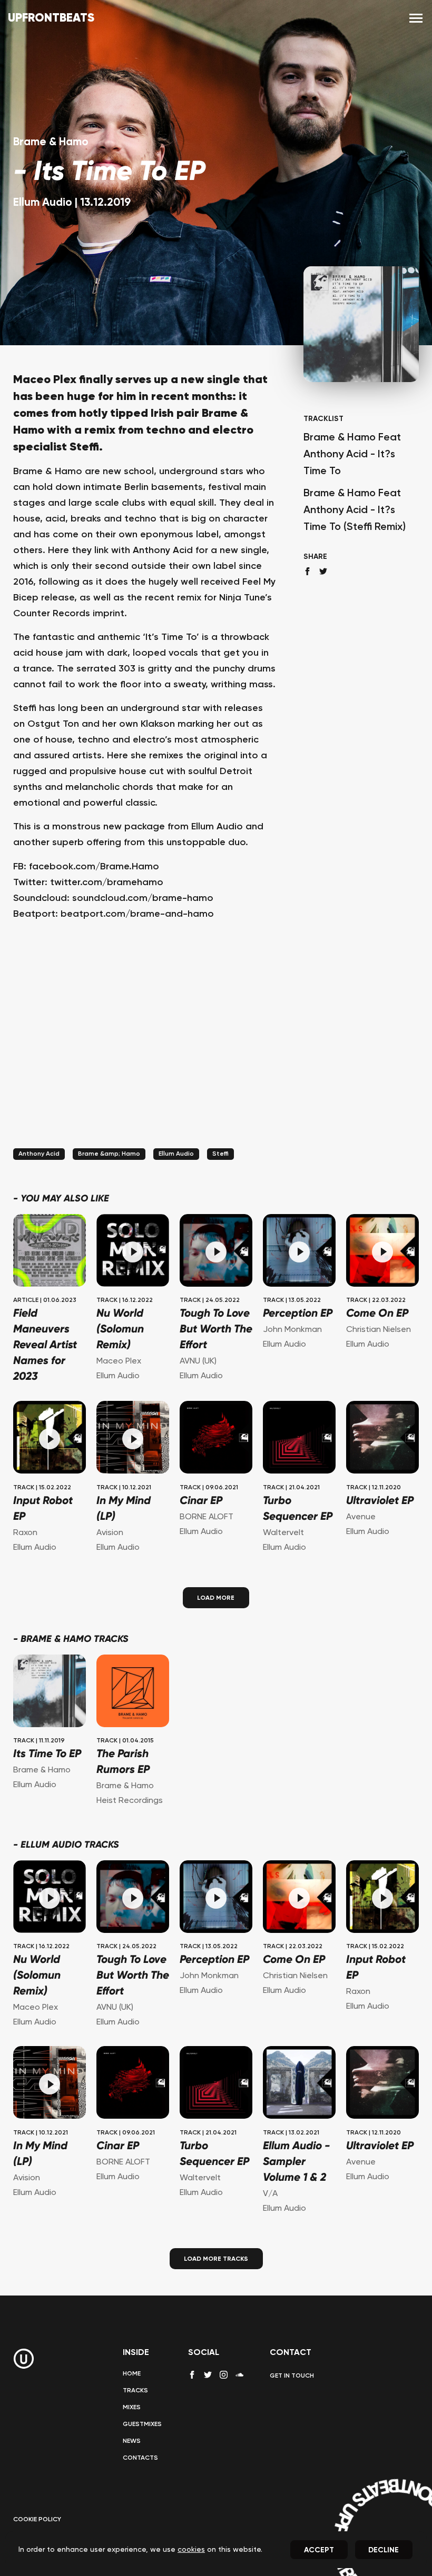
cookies (191, 2550)
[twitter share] (323, 571)
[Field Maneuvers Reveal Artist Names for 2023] (50, 1252)
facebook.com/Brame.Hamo (94, 867)
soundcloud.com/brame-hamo (143, 898)
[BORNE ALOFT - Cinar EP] (216, 1439)
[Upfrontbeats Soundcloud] (239, 2379)
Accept (319, 2550)
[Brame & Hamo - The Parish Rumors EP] (133, 1692)
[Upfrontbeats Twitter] (208, 2375)
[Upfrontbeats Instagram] (224, 2375)
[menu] (416, 19)
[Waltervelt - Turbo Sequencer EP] (299, 1439)
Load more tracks (216, 2259)
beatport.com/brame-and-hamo (137, 914)
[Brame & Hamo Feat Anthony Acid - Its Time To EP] (50, 1692)
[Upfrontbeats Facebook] (192, 2375)
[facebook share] (307, 571)
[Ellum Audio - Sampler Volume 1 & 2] (299, 2084)
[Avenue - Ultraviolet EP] (382, 1439)
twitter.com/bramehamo (107, 883)
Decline (384, 2550)
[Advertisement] (145, 1048)
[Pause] (133, 1252)
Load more (216, 1598)
